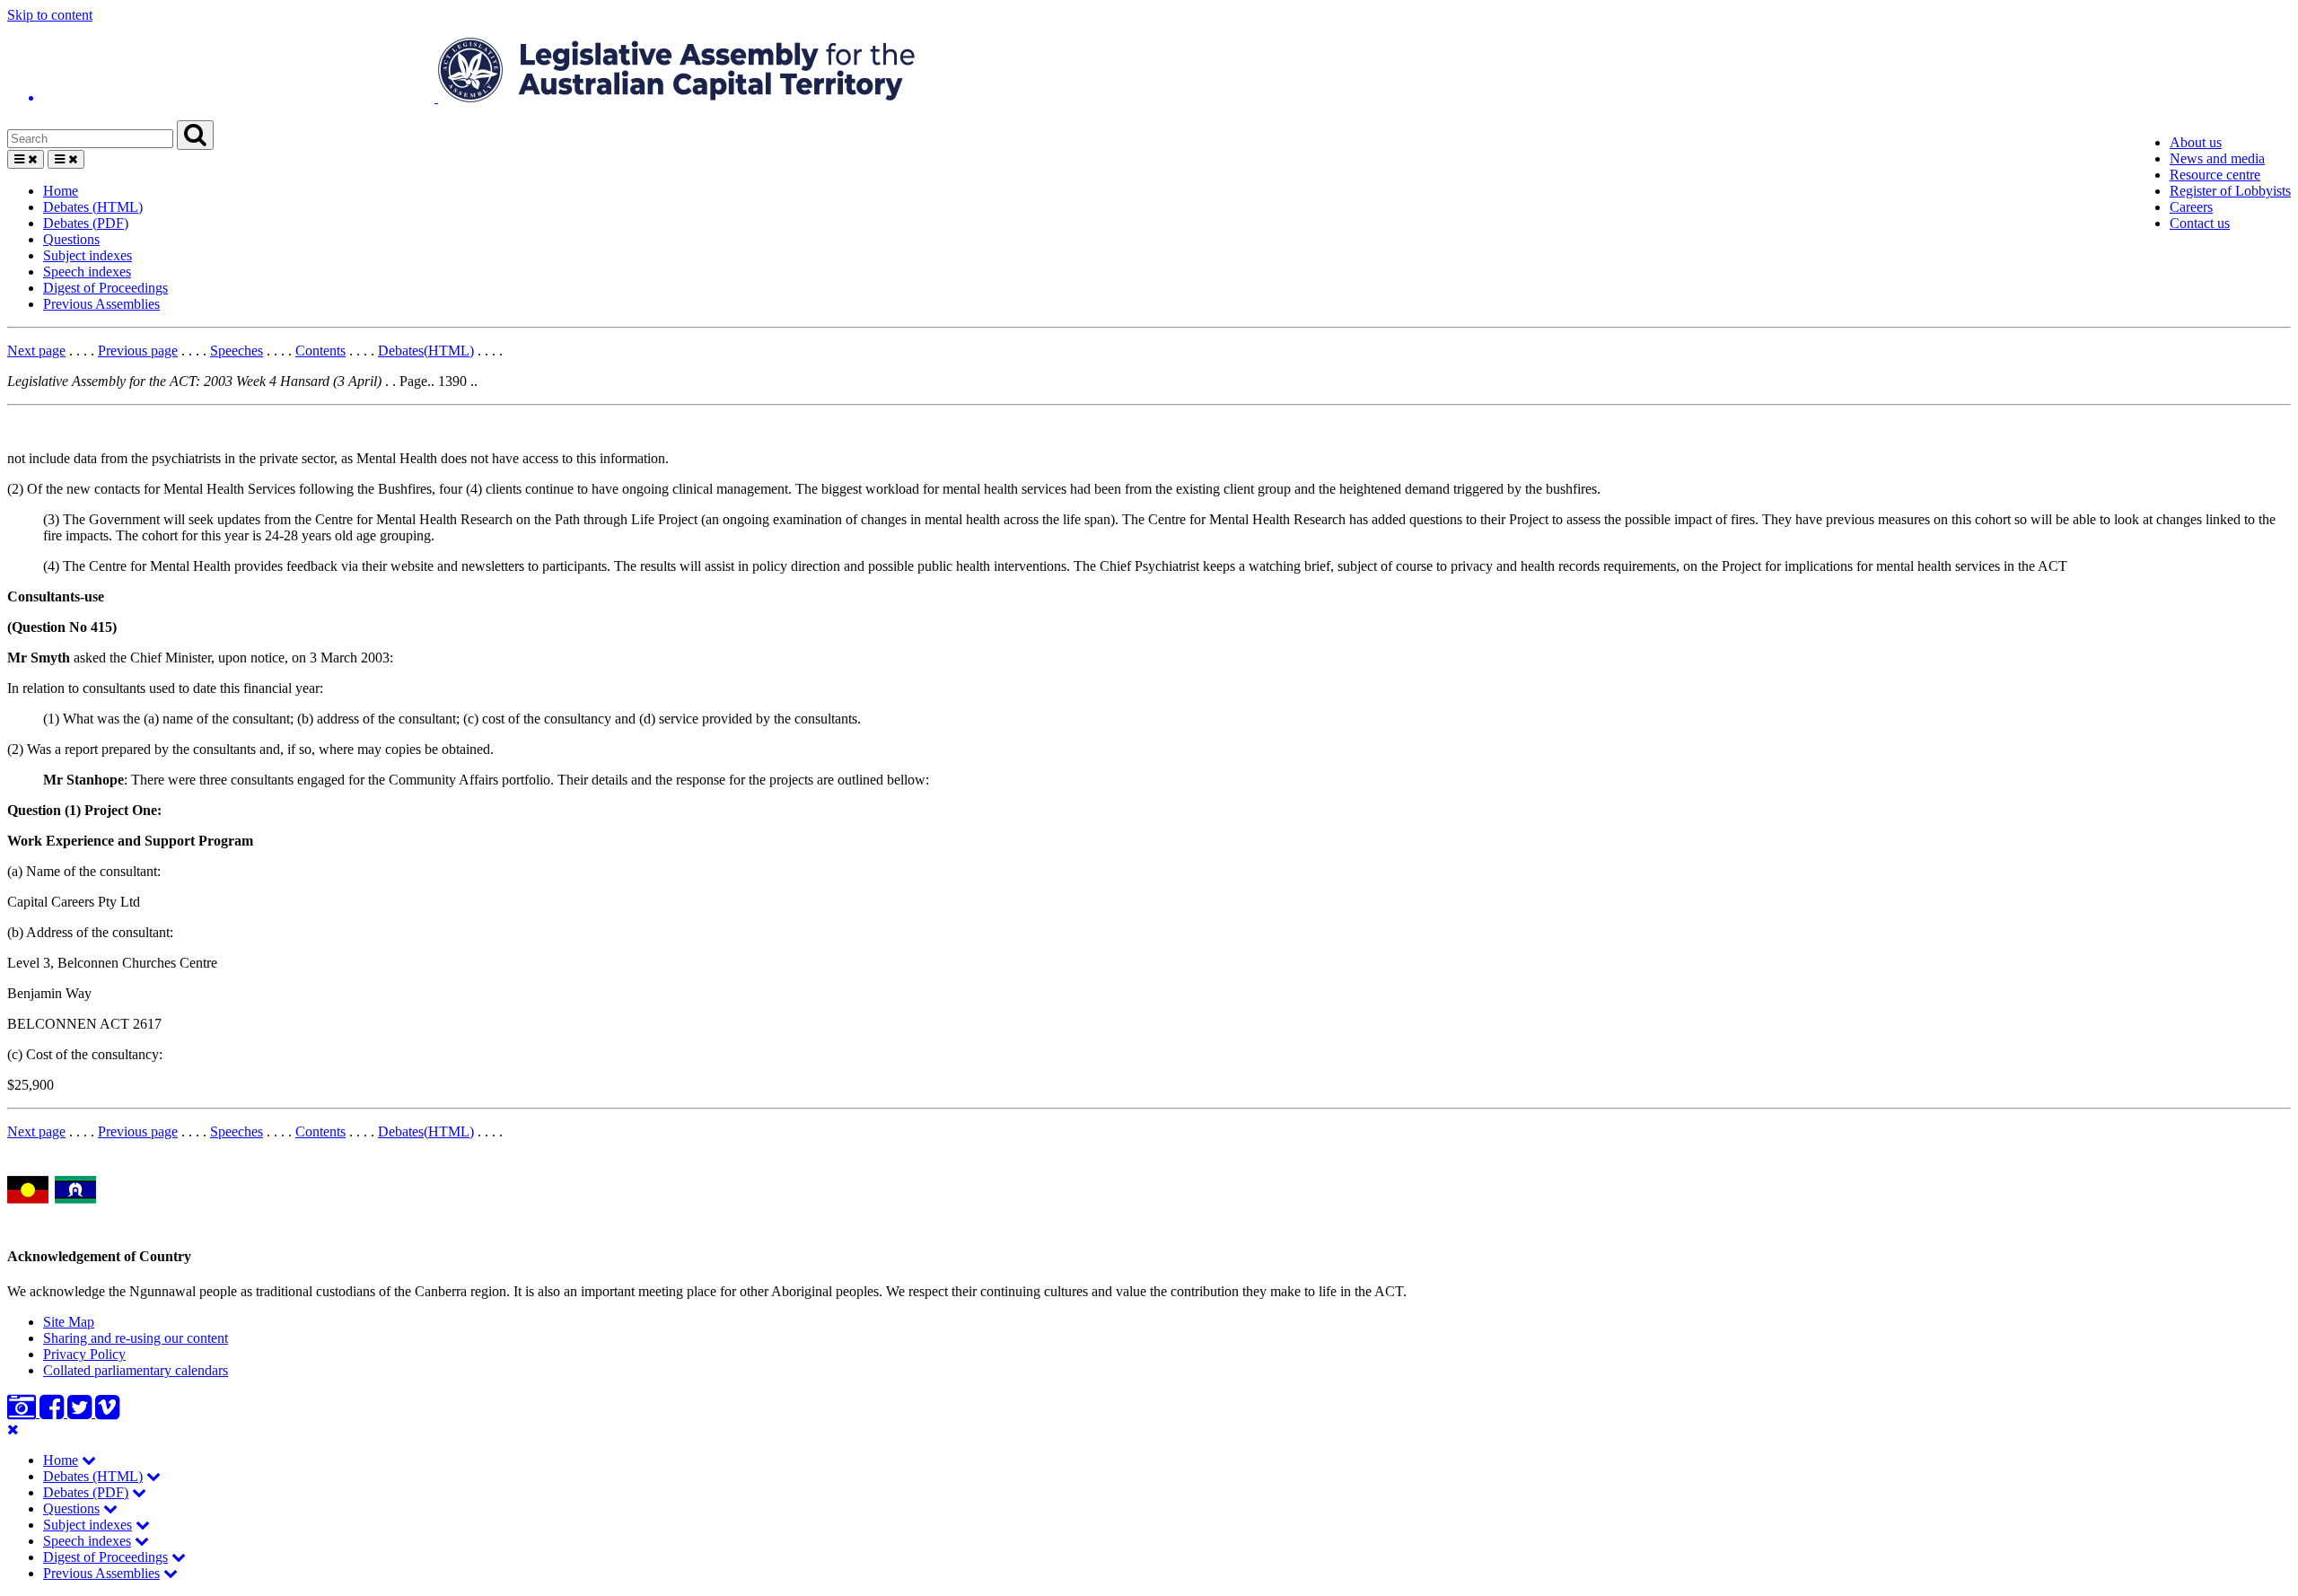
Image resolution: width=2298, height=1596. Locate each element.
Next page (36, 351)
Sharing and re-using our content (136, 1338)
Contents (320, 351)
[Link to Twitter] (81, 1412)
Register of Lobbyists (2230, 191)
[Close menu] (13, 1429)
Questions (71, 239)
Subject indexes (88, 255)
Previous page (138, 351)
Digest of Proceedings (105, 288)
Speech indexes (87, 272)
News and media (2217, 158)
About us (2196, 142)
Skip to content (50, 15)
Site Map (69, 1322)
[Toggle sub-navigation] (89, 1460)
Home (61, 191)
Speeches (237, 351)
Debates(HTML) (426, 351)
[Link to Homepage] (1149, 72)
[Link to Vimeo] (107, 1412)
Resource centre (2215, 175)
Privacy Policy (84, 1354)
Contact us (2200, 223)
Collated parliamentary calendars (136, 1370)
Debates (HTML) (93, 207)
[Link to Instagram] (23, 1412)
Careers (2191, 207)
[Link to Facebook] (53, 1412)
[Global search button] (195, 135)
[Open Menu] (26, 159)
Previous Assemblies (101, 304)
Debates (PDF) (86, 223)
